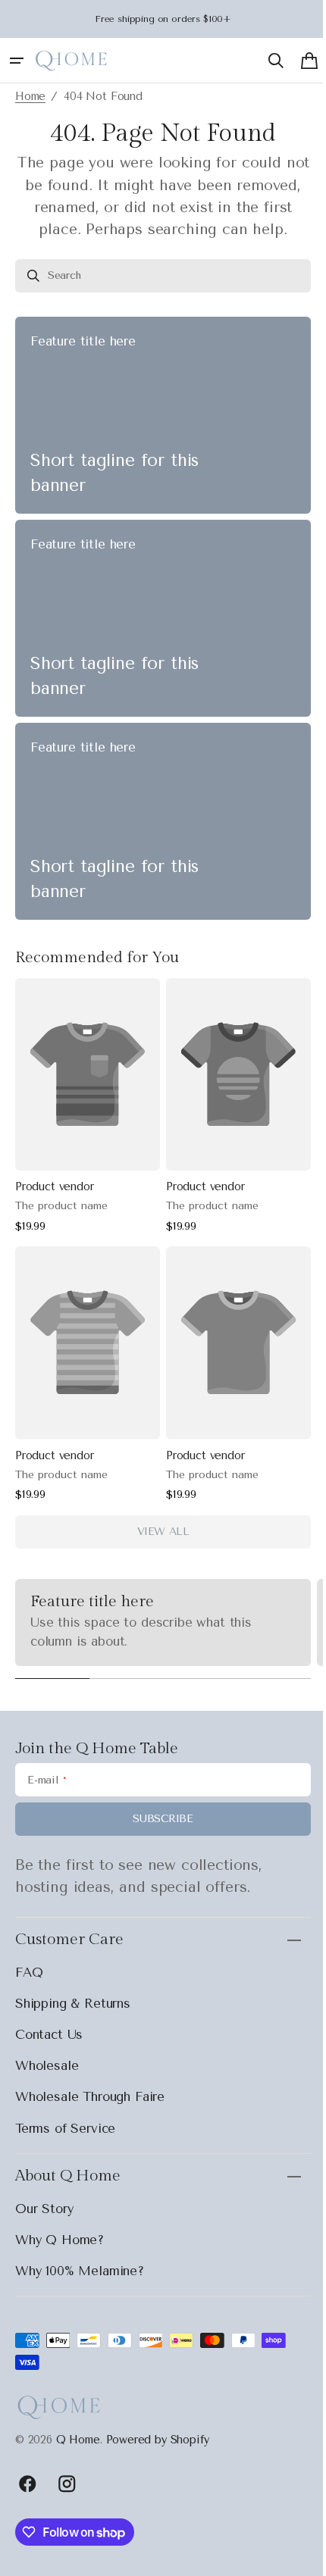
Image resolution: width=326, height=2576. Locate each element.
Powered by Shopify (158, 2440)
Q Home (78, 2440)
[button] (17, 61)
